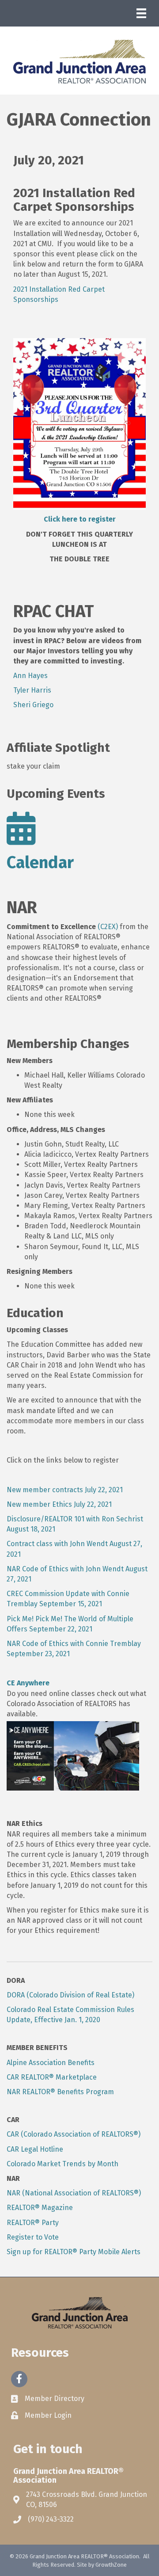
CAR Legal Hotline (35, 2149)
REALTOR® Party (33, 2223)
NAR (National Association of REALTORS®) (74, 2193)
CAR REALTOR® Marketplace (52, 2077)
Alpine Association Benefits (51, 2063)
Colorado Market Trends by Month (62, 2164)
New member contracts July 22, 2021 (65, 1490)
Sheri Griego (33, 705)
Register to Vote (33, 2237)
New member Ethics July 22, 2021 (59, 1504)
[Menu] (141, 13)
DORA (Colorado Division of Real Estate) (70, 1995)
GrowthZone (111, 2565)
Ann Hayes (30, 676)
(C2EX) (108, 927)
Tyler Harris (32, 690)
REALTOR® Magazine (40, 2208)
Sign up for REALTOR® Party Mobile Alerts (74, 2252)
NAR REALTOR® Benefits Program (60, 2092)
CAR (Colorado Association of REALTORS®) (74, 2134)
